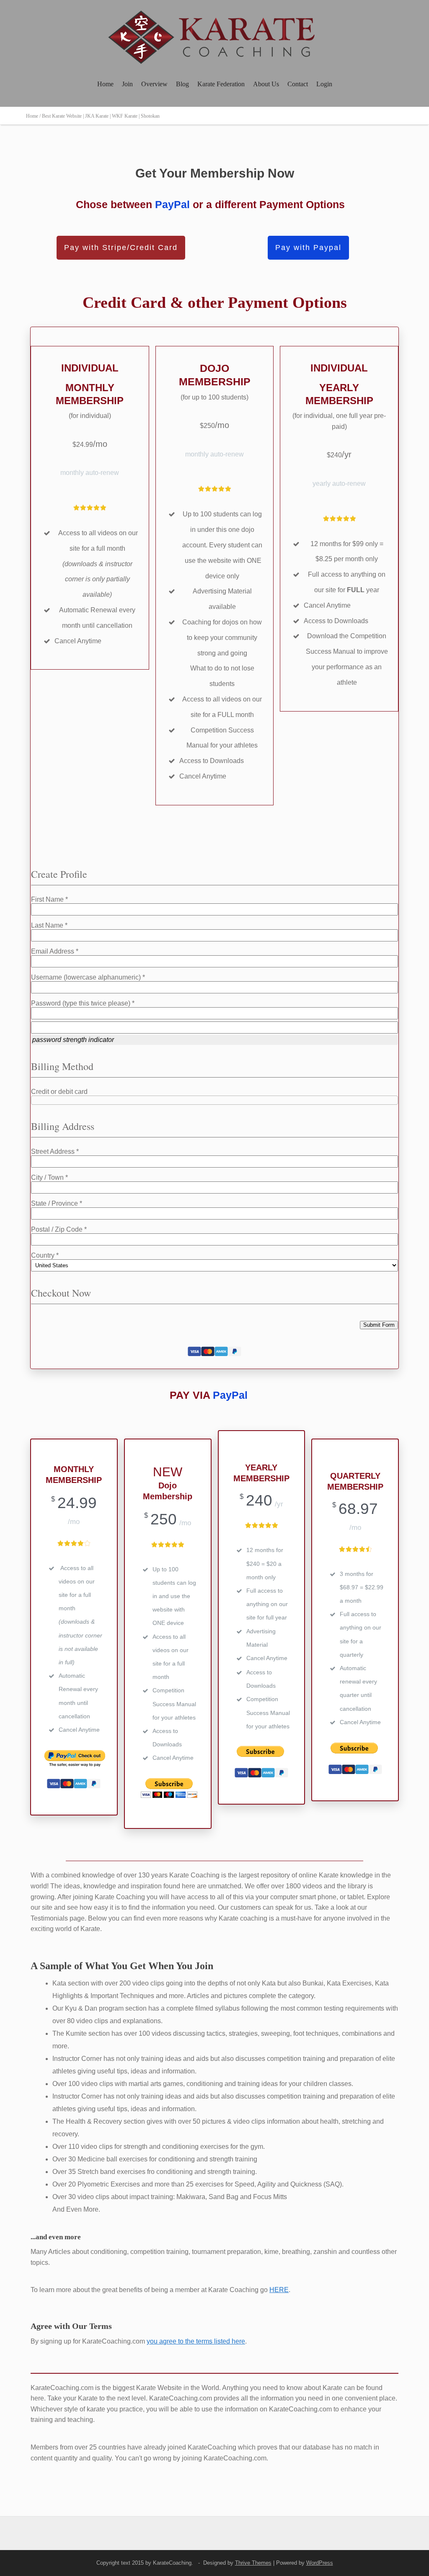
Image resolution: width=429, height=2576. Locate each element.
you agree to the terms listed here (196, 2341)
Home (105, 84)
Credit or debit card (59, 1092)
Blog (182, 84)
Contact (298, 84)
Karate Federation (221, 84)
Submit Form (379, 1325)
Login (324, 84)
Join (127, 84)
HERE (279, 2290)
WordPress (320, 2563)
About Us (266, 84)
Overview (154, 84)
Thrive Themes (253, 2563)
